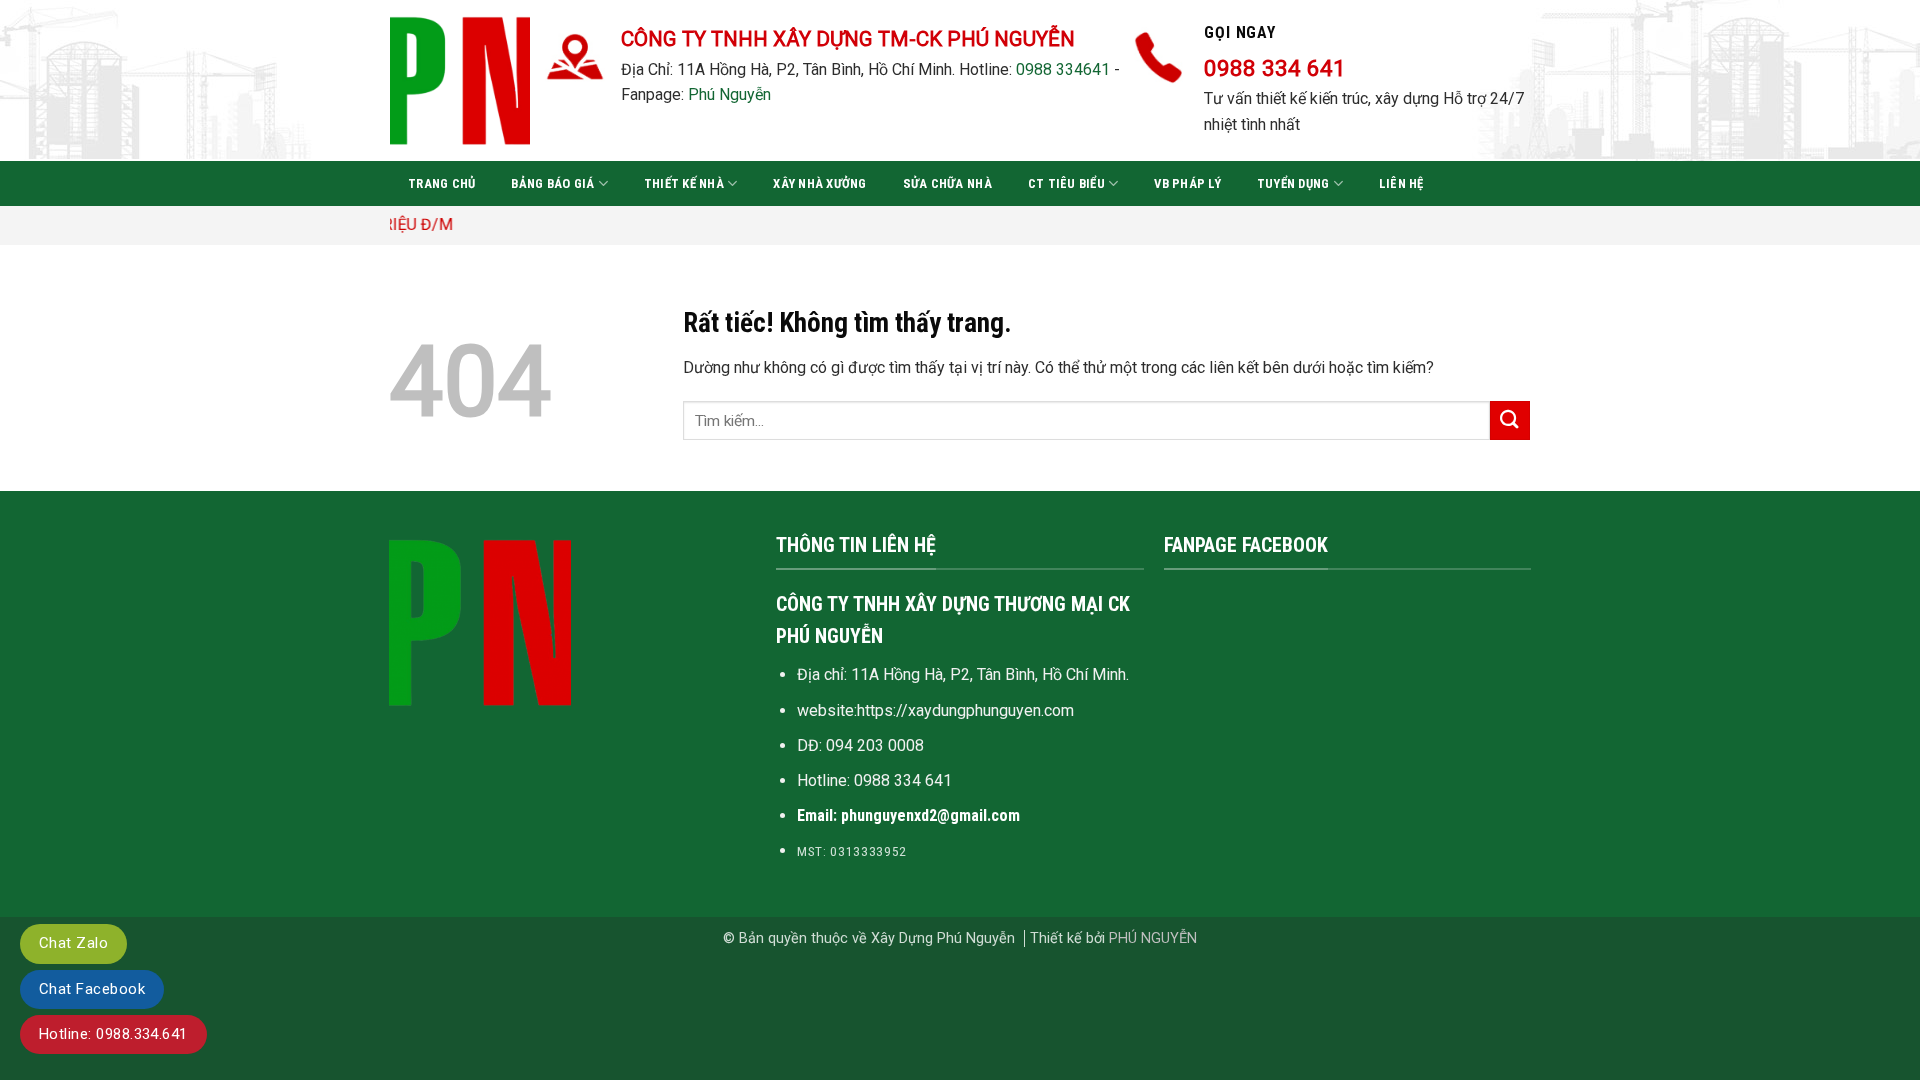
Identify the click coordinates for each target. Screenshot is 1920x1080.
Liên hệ (1401, 183)
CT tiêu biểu (1066, 183)
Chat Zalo (73, 943)
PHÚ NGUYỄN (1153, 938)
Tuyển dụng (1293, 183)
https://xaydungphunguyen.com (965, 710)
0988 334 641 (903, 780)
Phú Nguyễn (729, 94)
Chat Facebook (92, 989)
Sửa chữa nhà (947, 183)
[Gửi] (1510, 420)
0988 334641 (1063, 69)
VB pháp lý (1187, 183)
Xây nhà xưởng (819, 183)
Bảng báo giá (552, 183)
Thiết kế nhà (684, 183)
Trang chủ (441, 183)
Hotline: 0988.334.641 (113, 1034)
